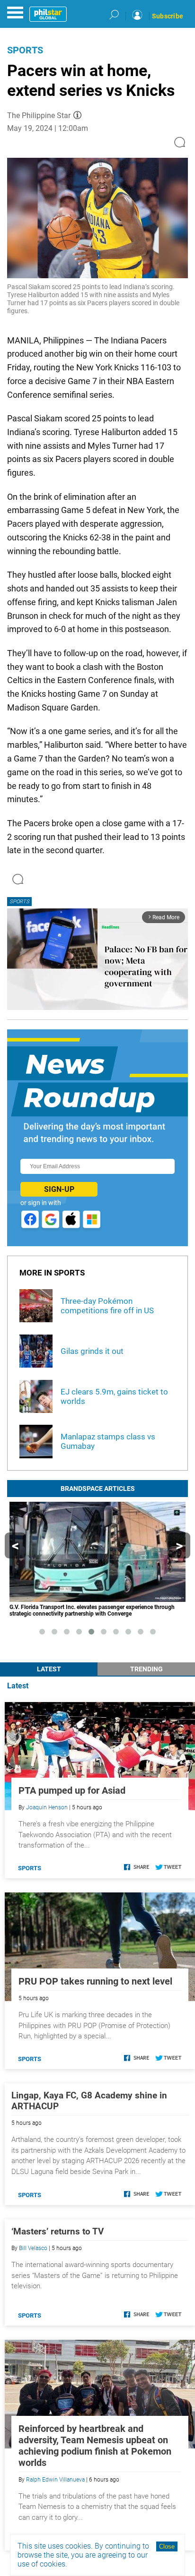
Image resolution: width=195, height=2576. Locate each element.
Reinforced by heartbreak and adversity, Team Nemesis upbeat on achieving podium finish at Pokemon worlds (95, 2446)
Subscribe (168, 16)
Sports (25, 50)
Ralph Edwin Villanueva (55, 2480)
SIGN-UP (59, 1189)
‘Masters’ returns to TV (58, 2231)
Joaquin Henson (47, 1807)
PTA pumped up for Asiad (72, 1790)
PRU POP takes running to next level (95, 1981)
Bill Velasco (33, 2248)
